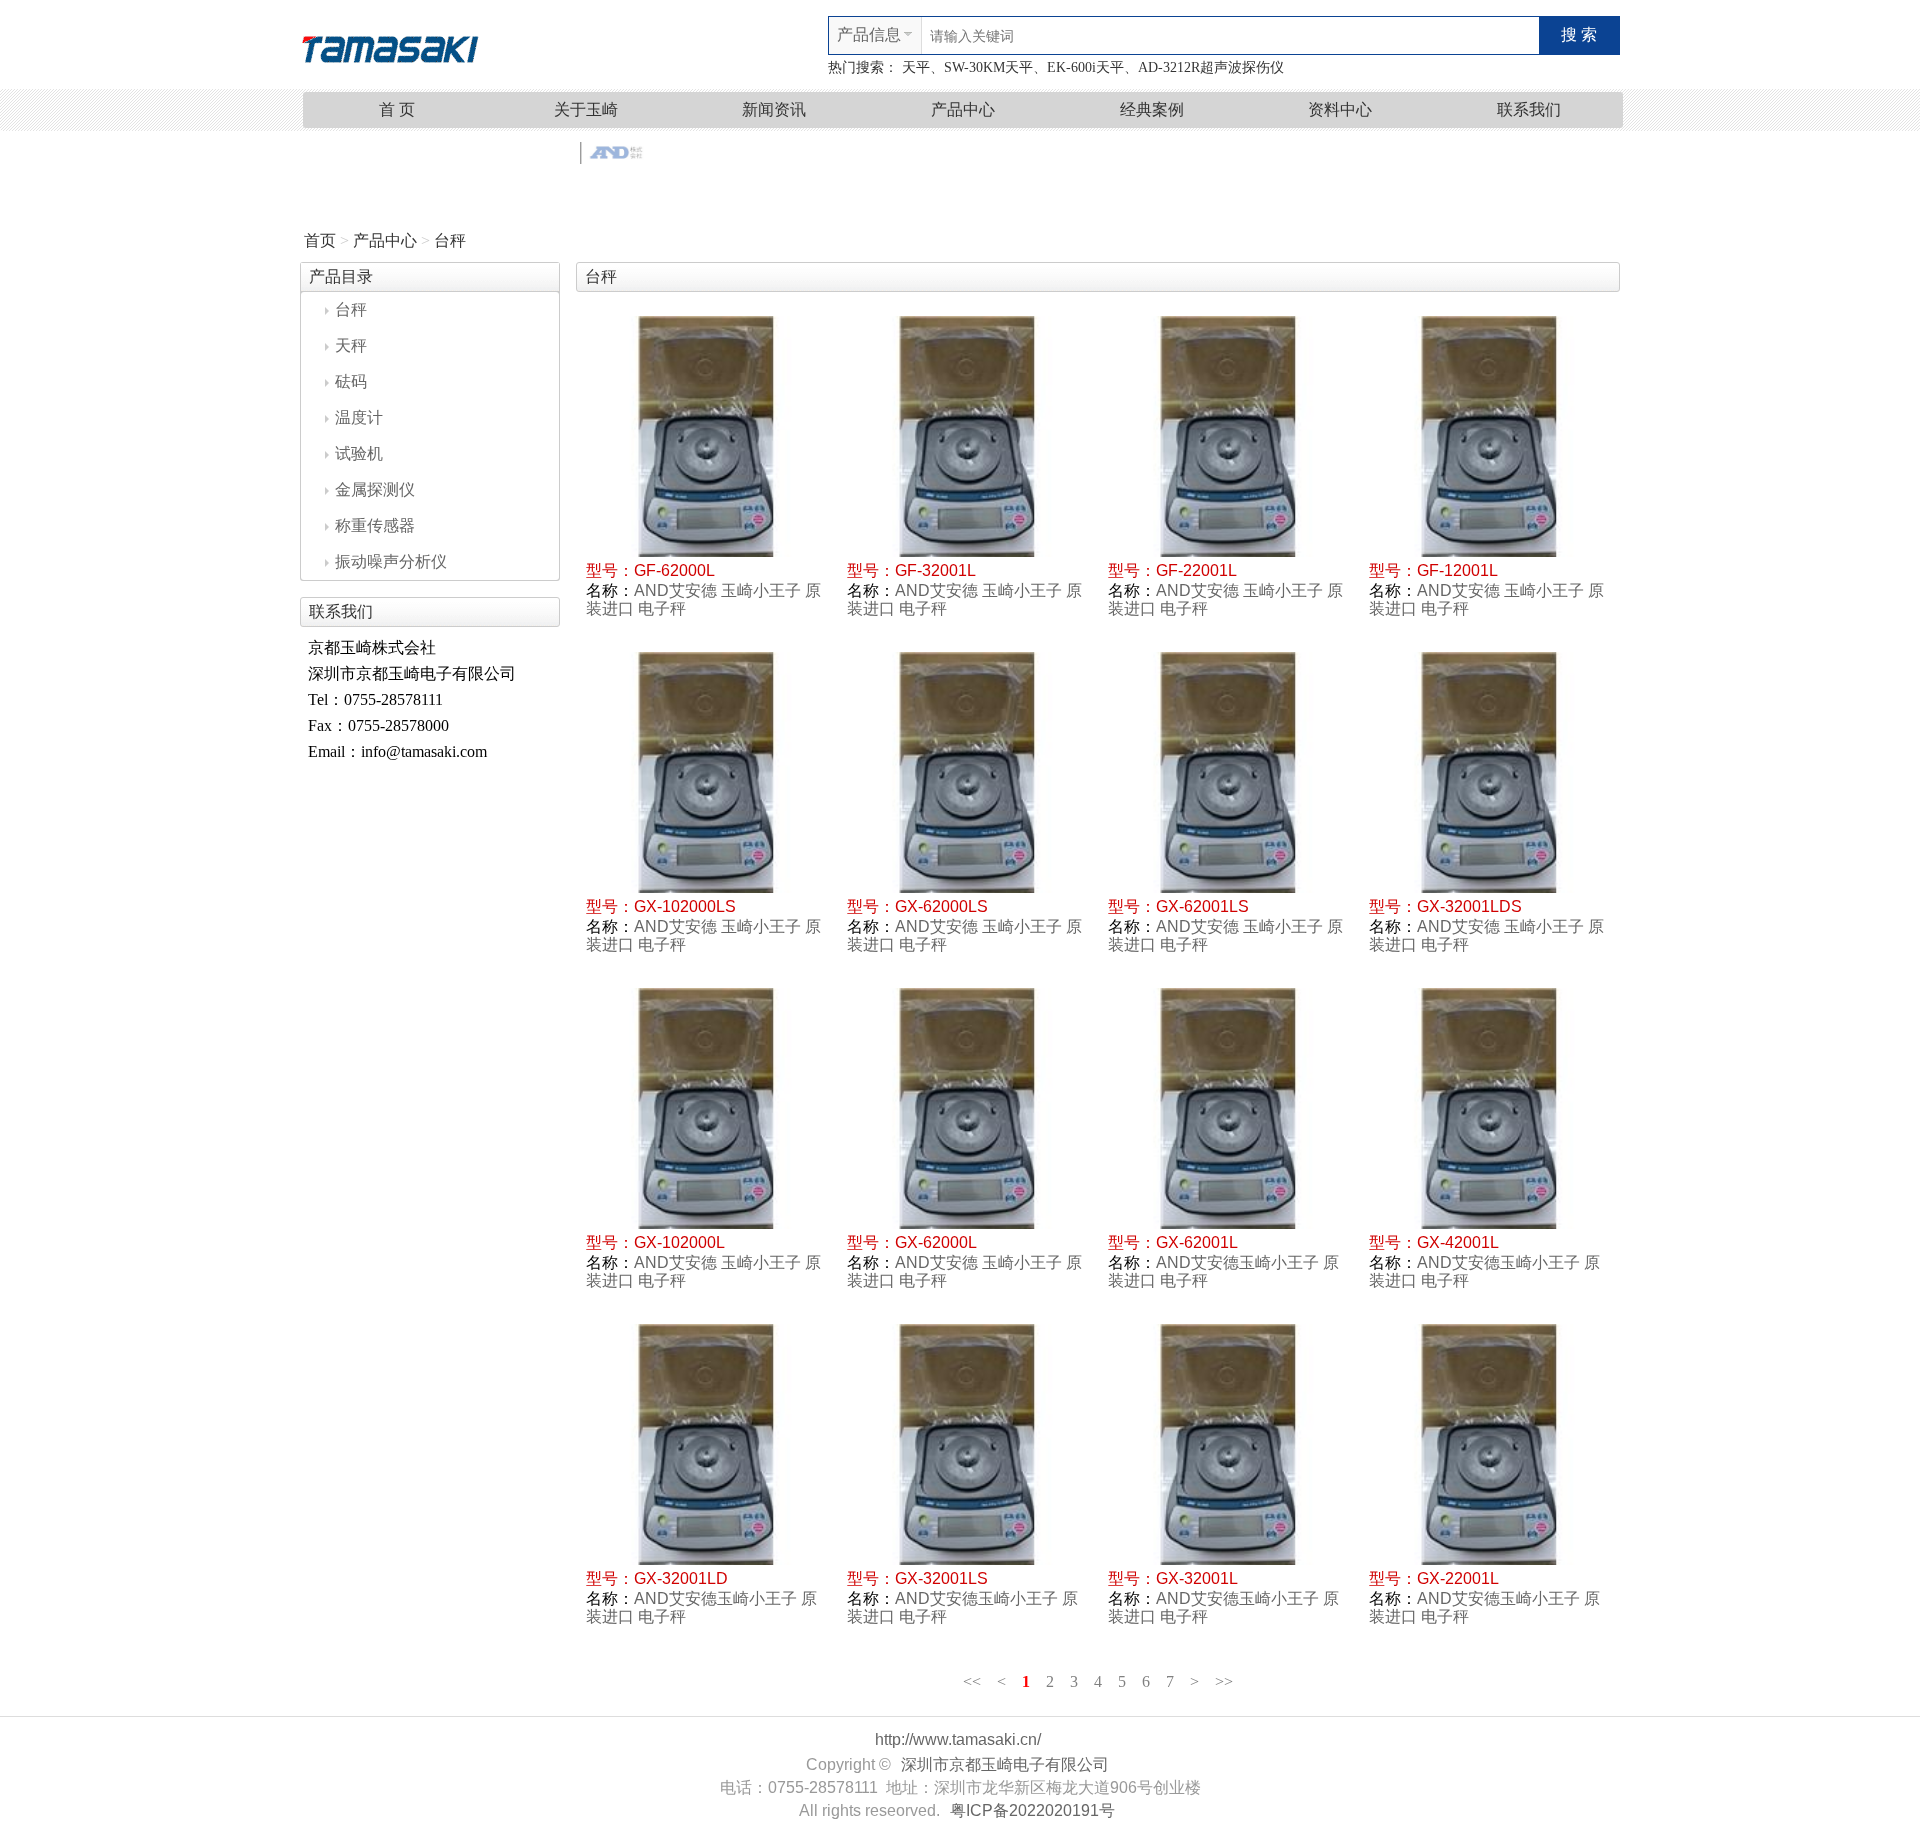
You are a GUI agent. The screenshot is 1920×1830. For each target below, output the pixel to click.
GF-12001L (1457, 570)
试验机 (359, 453)
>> (1224, 1681)
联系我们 (1529, 109)
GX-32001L (1197, 1578)
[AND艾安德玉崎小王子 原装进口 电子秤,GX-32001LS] (967, 1444)
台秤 (450, 240)
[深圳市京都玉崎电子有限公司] (390, 46)
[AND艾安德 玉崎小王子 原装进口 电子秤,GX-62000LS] (967, 772)
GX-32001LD (681, 1578)
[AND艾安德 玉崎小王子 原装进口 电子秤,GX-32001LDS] (1489, 772)
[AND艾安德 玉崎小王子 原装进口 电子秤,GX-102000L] (706, 1108)
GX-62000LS (941, 906)
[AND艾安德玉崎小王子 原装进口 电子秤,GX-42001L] (1489, 1108)
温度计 (359, 417)
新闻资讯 (774, 109)
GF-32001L (935, 570)
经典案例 (1152, 109)
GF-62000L (674, 570)
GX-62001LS (1202, 906)
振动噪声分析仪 (391, 561)
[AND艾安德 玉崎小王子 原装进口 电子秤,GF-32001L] (967, 436)
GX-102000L (679, 1242)
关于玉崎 (586, 109)
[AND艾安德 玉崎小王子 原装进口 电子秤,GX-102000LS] (706, 772)
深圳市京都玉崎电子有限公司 (1005, 1764)
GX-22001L (1458, 1578)
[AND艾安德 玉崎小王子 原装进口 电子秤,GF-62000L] (706, 436)
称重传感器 (375, 525)
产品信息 (869, 34)
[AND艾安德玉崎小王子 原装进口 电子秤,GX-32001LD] (706, 1444)
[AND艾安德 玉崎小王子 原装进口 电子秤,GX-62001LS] (1228, 772)
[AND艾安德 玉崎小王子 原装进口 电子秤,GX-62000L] (967, 1108)
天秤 (351, 345)
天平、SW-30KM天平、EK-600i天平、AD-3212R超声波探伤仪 (1093, 67)
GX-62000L (936, 1242)
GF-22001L (1196, 570)
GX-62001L (1197, 1242)
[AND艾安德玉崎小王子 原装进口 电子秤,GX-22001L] (1489, 1444)
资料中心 (1340, 109)
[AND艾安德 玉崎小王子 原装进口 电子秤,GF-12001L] (1489, 436)
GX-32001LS (941, 1578)
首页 (320, 240)
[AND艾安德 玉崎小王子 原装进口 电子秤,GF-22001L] (1228, 436)
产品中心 (963, 109)
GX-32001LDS (1469, 906)
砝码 (351, 381)
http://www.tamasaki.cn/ (958, 1739)
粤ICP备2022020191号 (1032, 1810)
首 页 (397, 109)
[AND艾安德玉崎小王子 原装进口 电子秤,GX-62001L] (1228, 1108)
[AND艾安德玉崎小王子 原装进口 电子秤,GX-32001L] (1228, 1444)
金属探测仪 (375, 489)
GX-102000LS (685, 906)
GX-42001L (1458, 1242)
